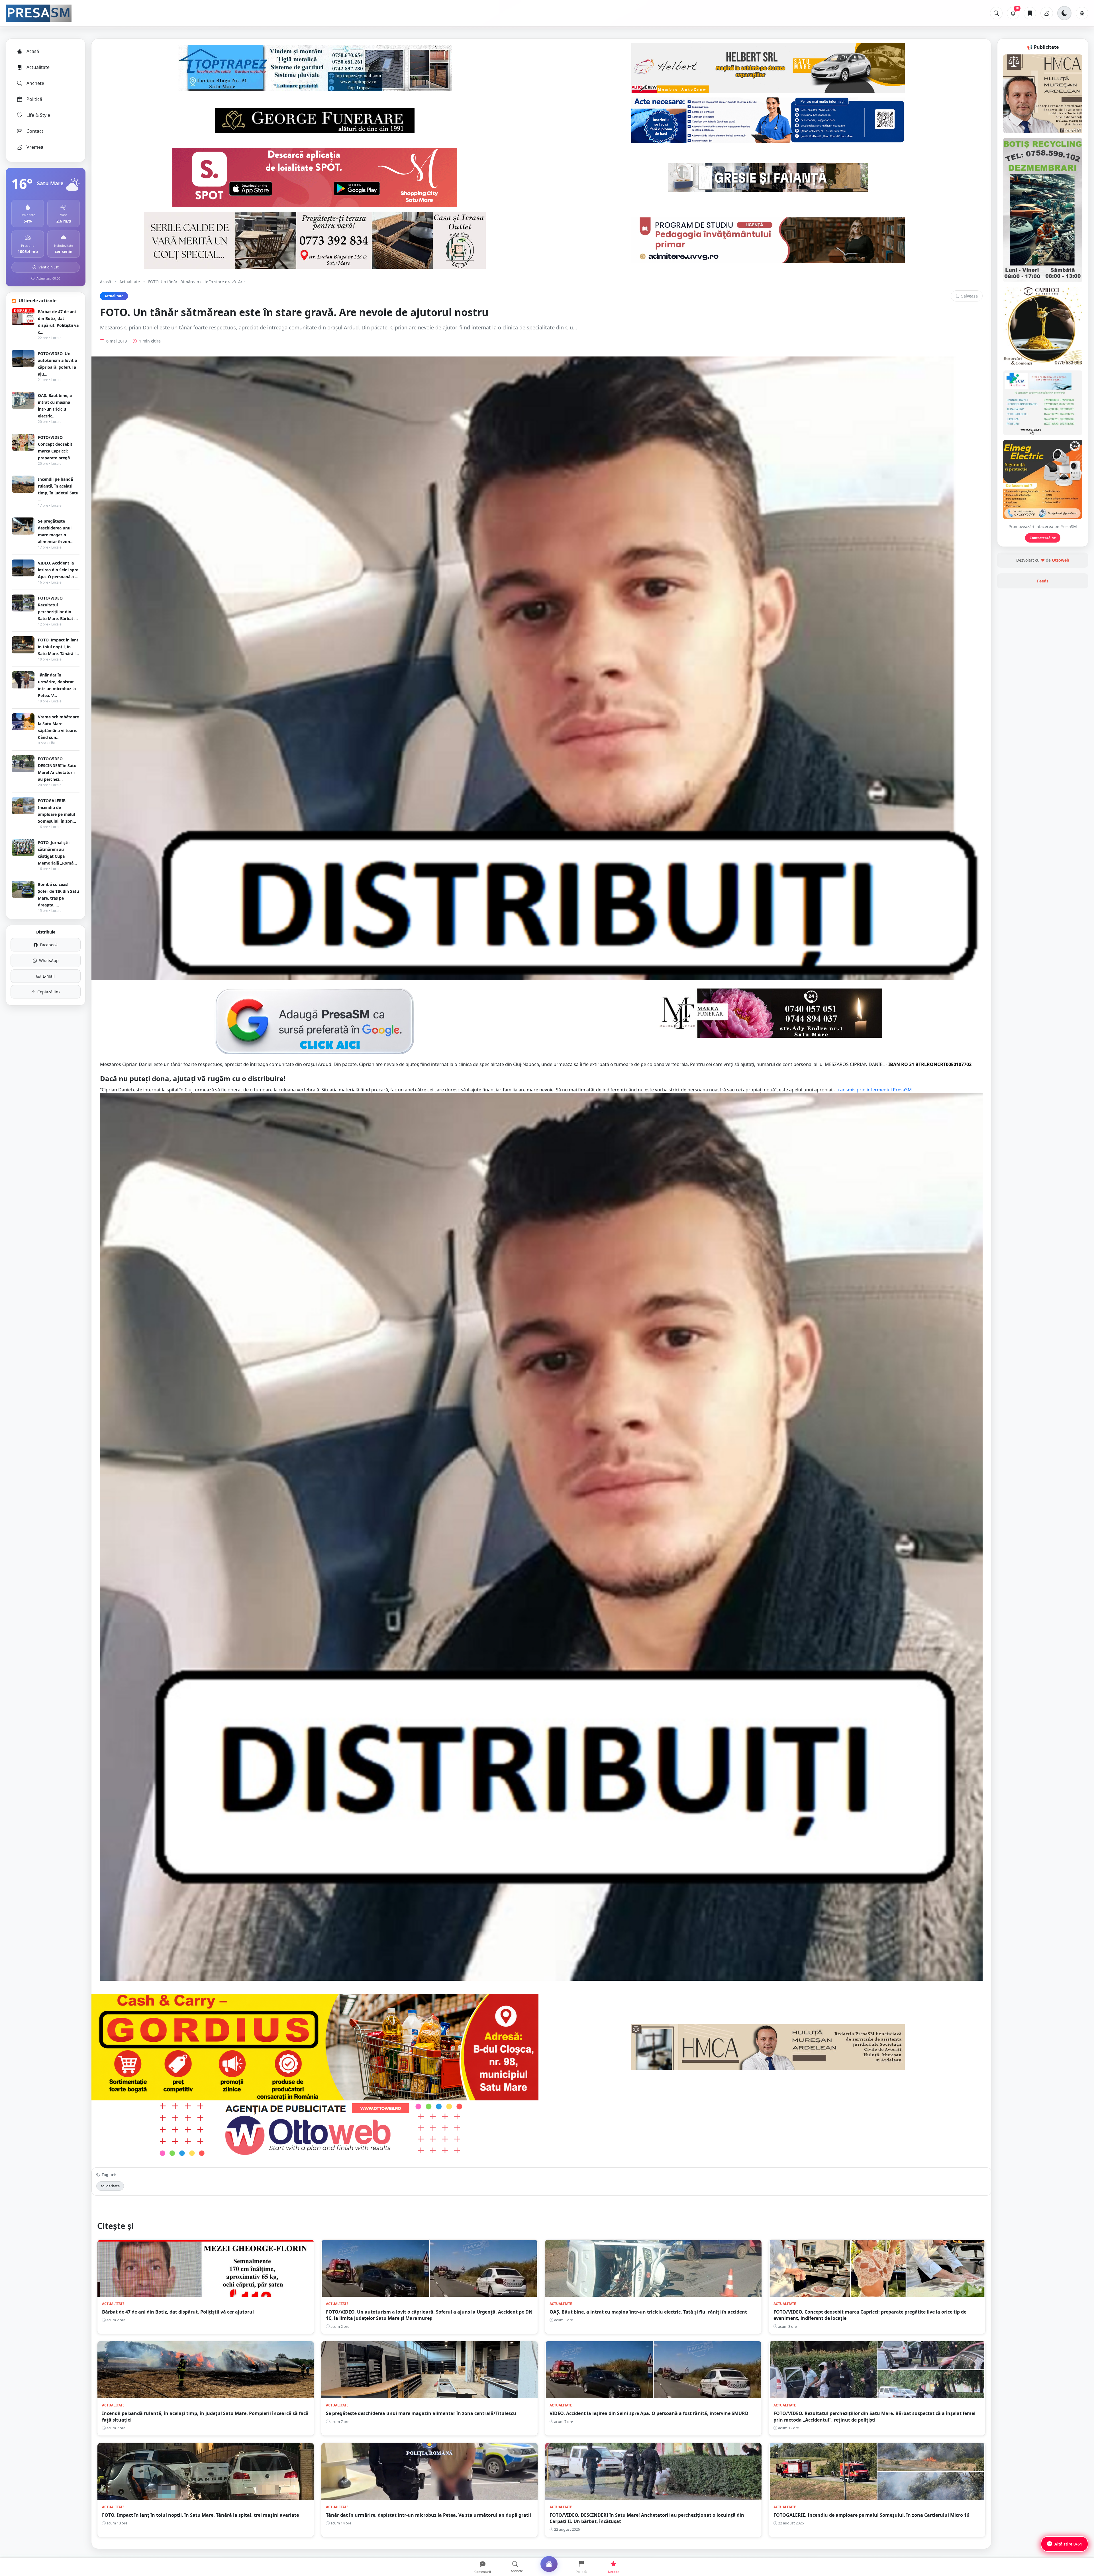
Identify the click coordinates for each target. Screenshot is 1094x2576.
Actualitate (38, 67)
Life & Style (38, 115)
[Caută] (996, 13)
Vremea (35, 147)
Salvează (970, 296)
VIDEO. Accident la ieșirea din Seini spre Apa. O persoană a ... (58, 570)
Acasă (33, 51)
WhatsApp (49, 960)
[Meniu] (1082, 13)
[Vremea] (1047, 13)
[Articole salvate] (1030, 13)
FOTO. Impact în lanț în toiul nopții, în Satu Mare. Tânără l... (58, 647)
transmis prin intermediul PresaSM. (875, 1090)
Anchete (35, 83)
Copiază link (49, 992)
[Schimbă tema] (1064, 13)
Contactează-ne (1043, 538)
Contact (35, 131)
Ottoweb (1061, 560)
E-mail (49, 976)
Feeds (1043, 581)
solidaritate (110, 2186)
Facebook (49, 945)
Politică (34, 99)
